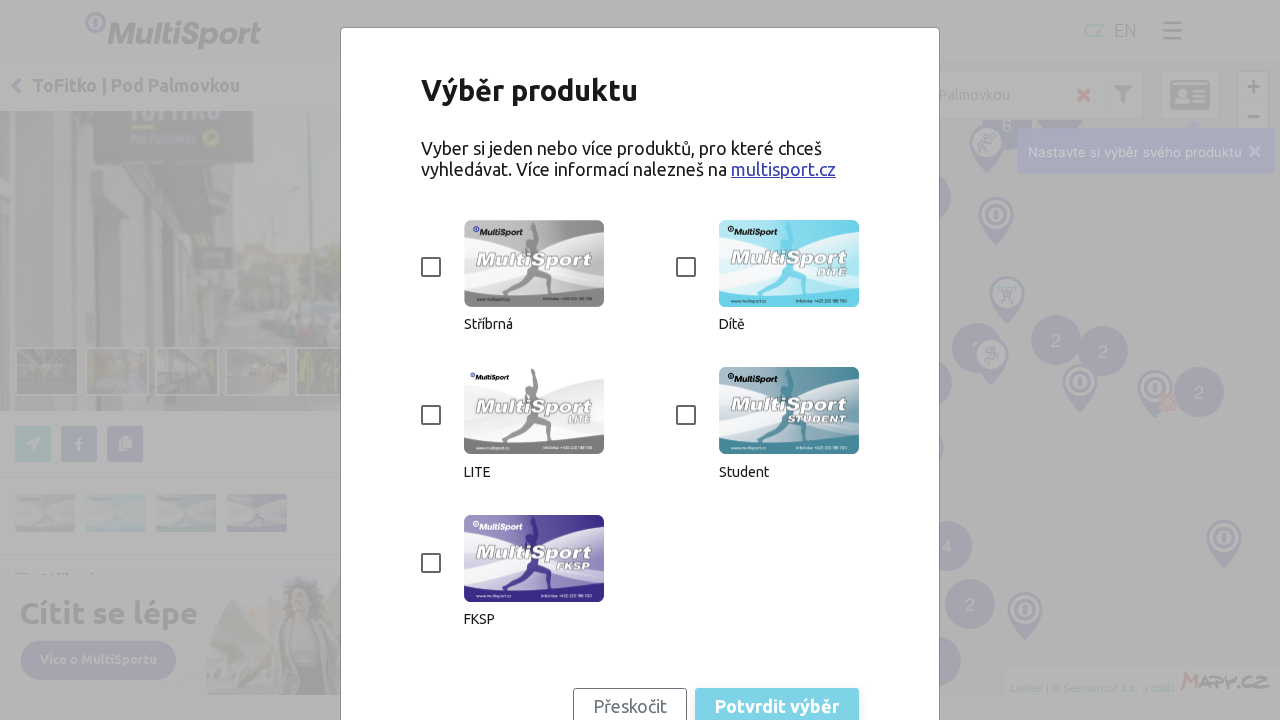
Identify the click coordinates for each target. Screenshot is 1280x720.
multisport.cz (783, 169)
